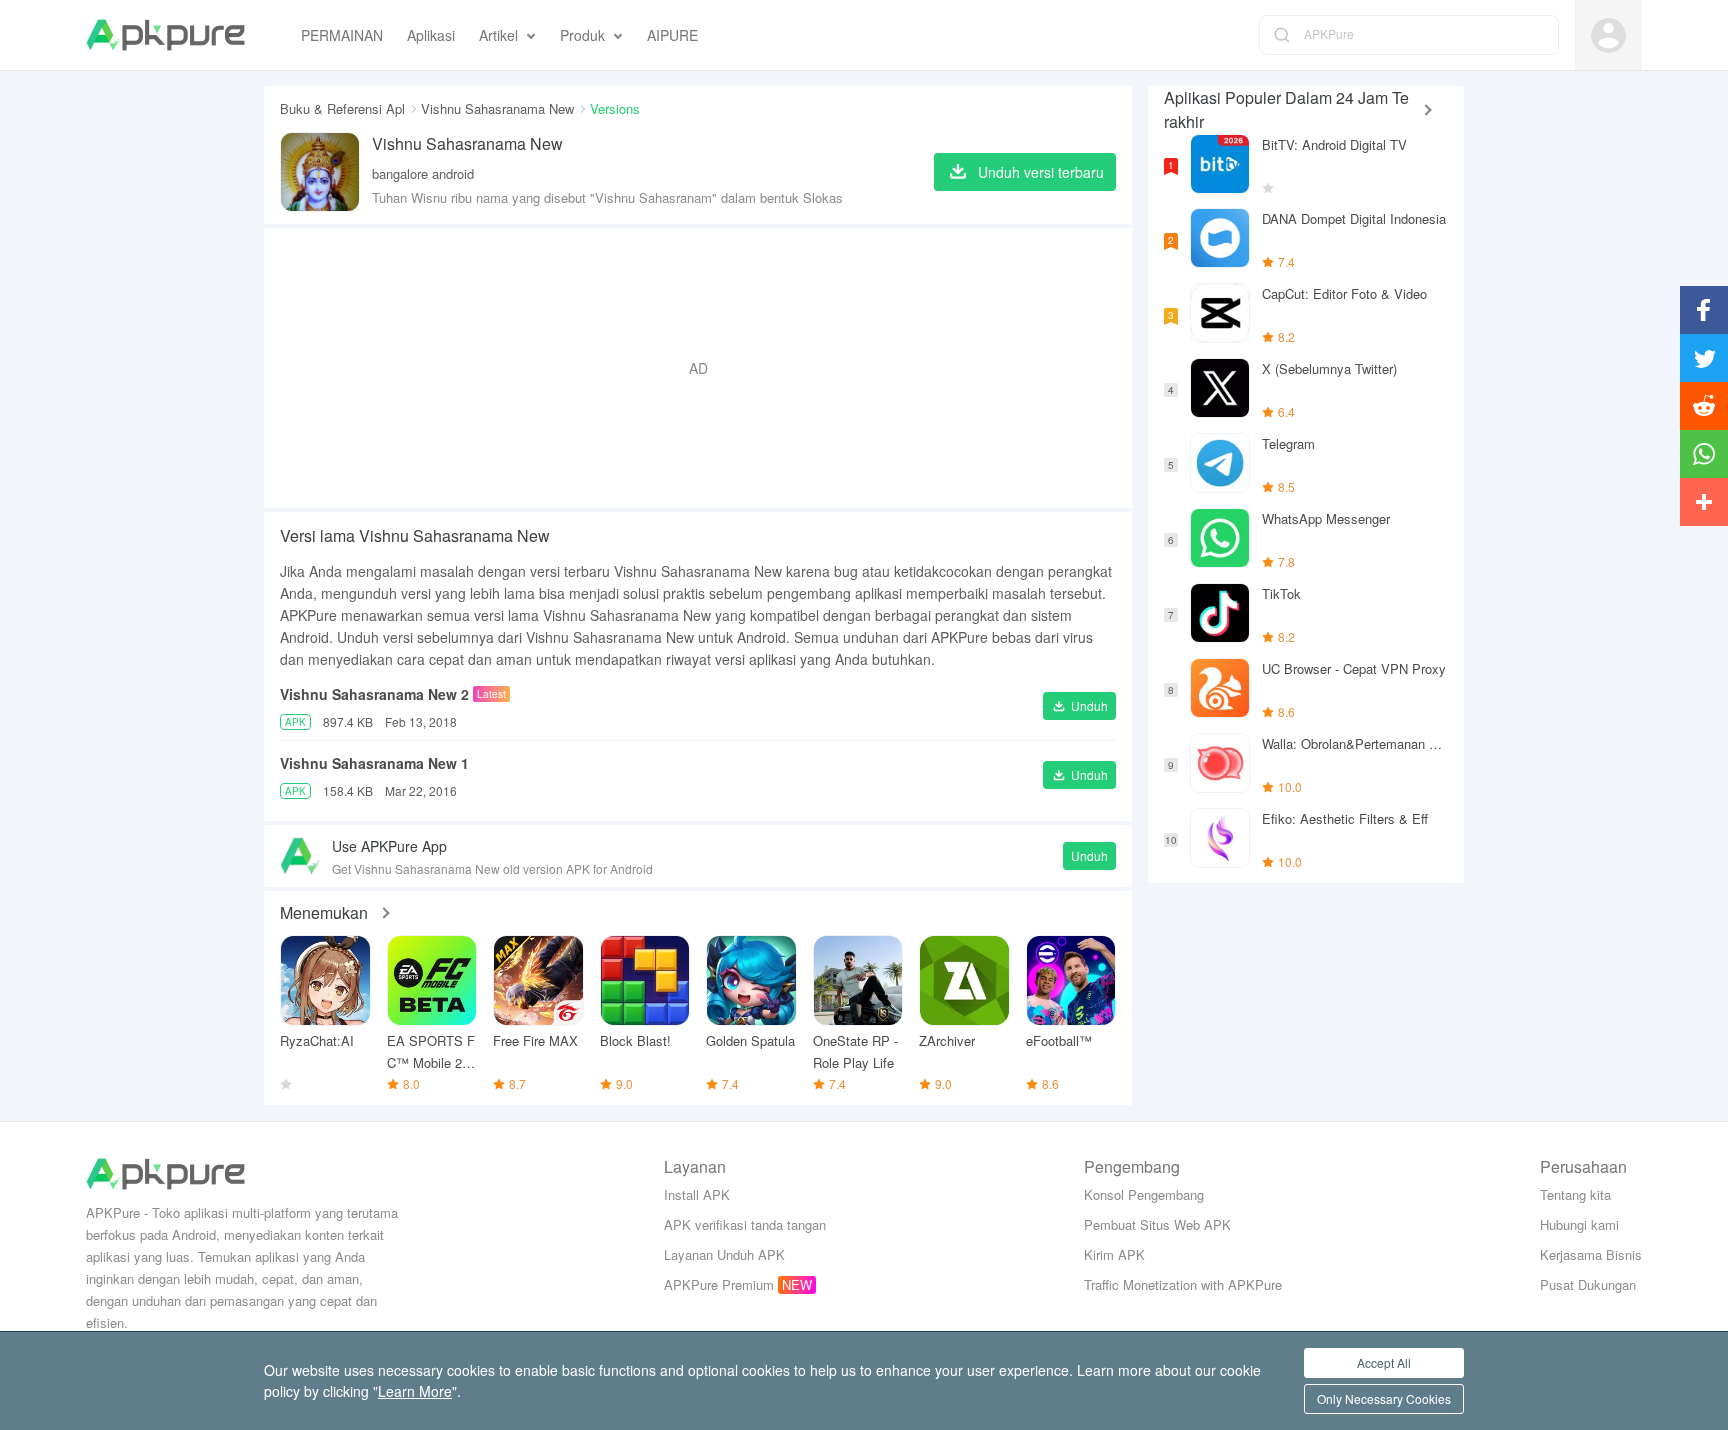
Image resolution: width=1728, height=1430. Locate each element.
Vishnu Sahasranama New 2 (374, 694)
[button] (1079, 706)
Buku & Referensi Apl (342, 108)
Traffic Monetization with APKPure (1183, 1284)
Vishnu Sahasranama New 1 (374, 763)
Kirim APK (1114, 1254)
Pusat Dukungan (1588, 1284)
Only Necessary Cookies (1384, 1398)
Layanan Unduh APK (724, 1254)
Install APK (697, 1194)
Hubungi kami (1579, 1224)
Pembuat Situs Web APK (1157, 1224)
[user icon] (1608, 35)
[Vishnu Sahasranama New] (320, 172)
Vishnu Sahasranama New (497, 108)
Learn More (415, 1391)
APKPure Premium (719, 1284)
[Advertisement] (698, 368)
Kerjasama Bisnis (1591, 1254)
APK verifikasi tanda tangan (745, 1224)
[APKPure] (165, 35)
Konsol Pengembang (1144, 1194)
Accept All (1384, 1362)
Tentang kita (1575, 1194)
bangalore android (423, 173)
